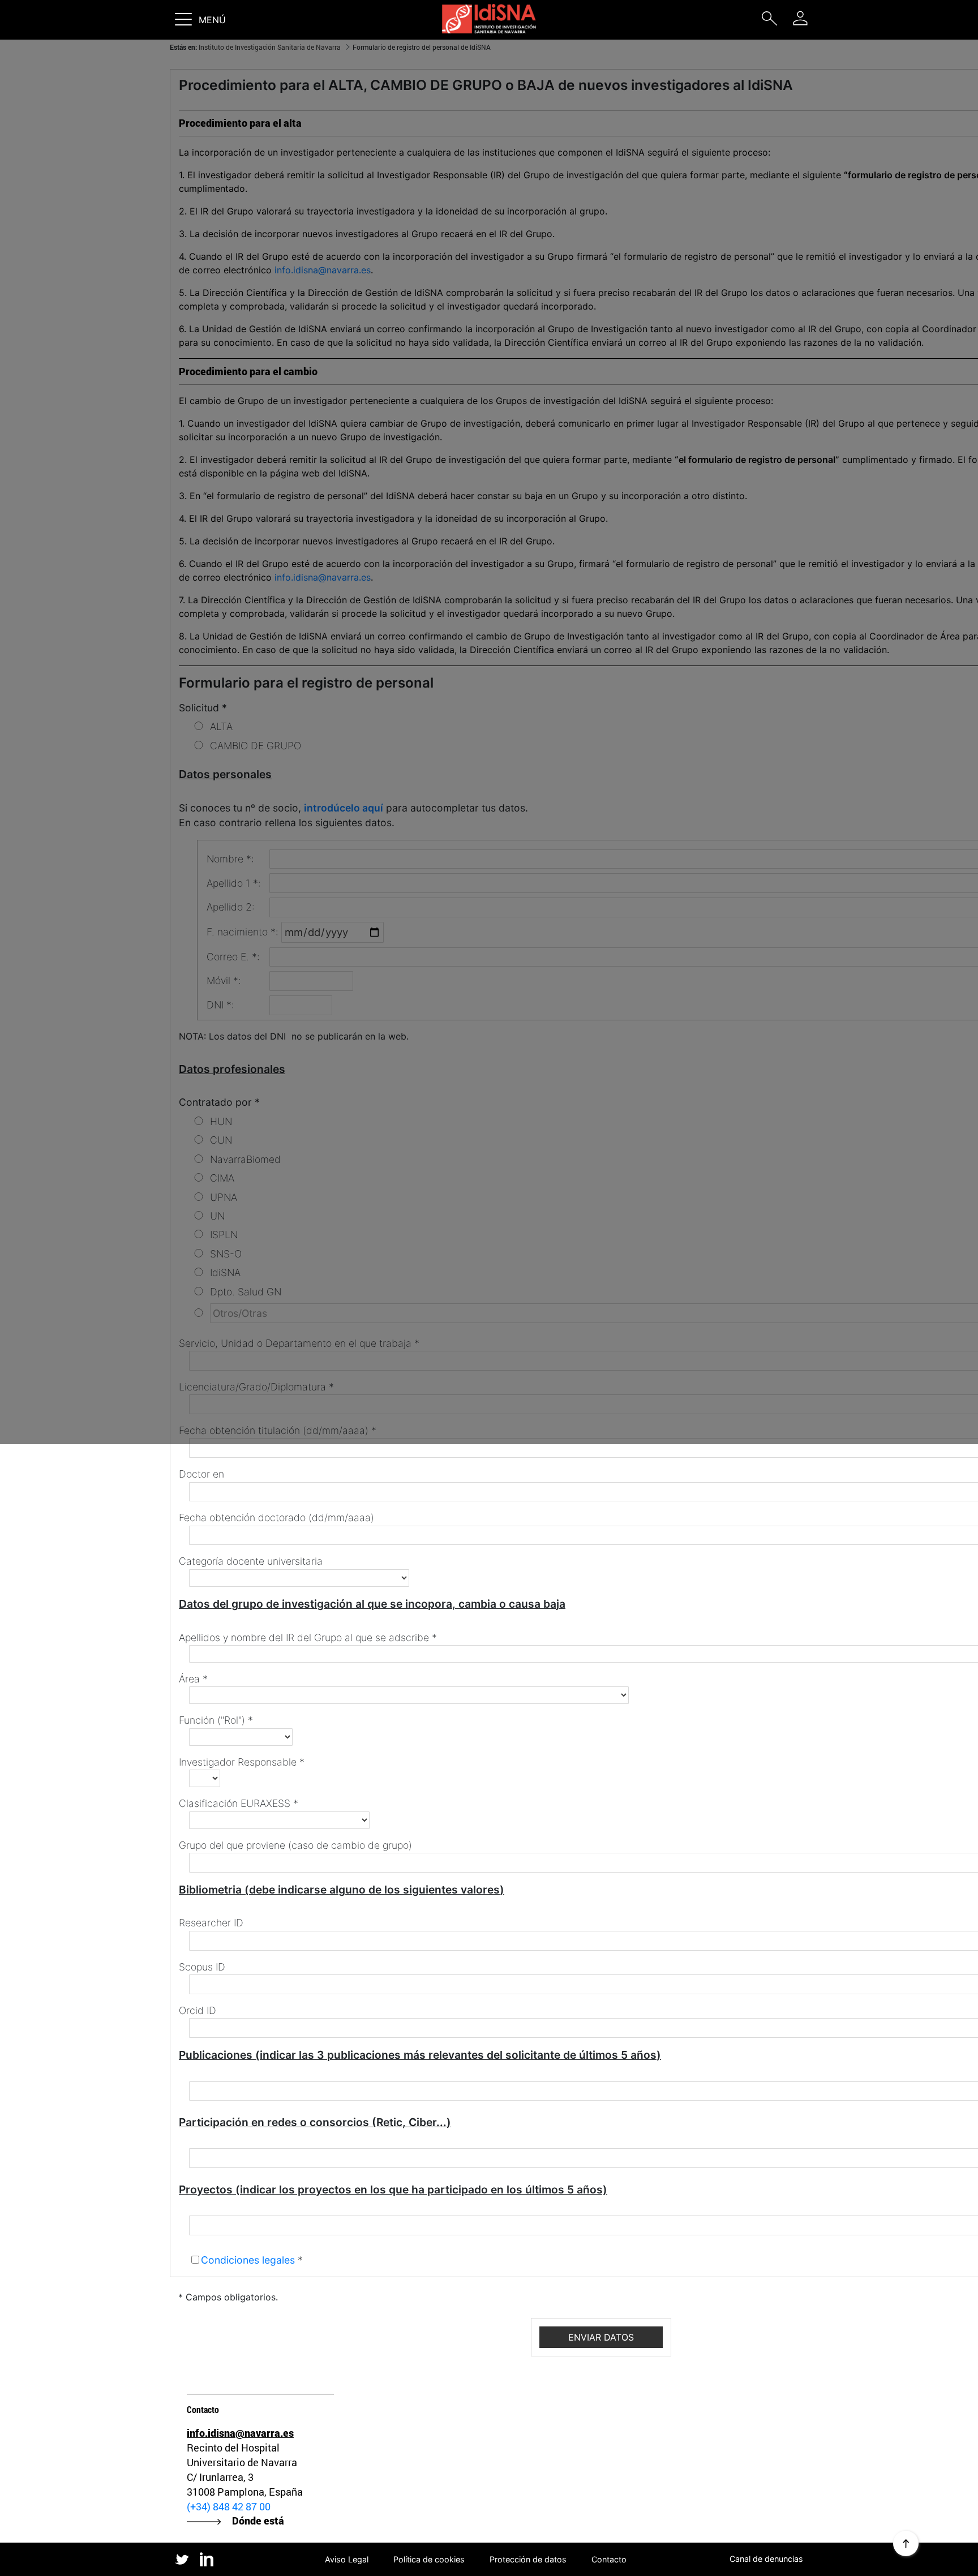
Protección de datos (528, 2559)
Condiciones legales (248, 2260)
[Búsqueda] (769, 21)
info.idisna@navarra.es (240, 2433)
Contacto (609, 2559)
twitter (182, 2559)
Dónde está (258, 2521)
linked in (207, 2560)
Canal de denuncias (766, 2559)
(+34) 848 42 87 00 (229, 2506)
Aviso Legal (347, 2559)
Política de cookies (429, 2559)
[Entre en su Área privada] (800, 18)
